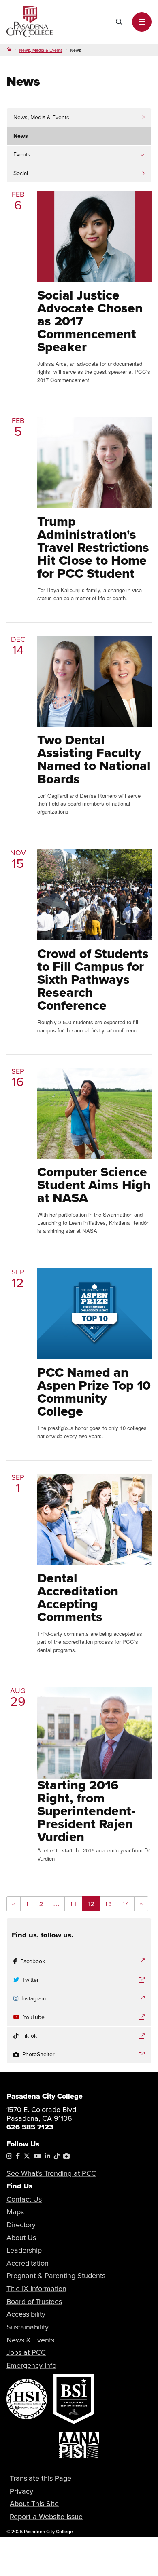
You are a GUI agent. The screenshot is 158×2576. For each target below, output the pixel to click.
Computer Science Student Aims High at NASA (94, 1185)
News (21, 136)
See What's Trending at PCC (51, 2173)
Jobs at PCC (26, 2352)
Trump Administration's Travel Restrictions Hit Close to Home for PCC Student (93, 547)
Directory (21, 2225)
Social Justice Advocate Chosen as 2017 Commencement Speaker (90, 321)
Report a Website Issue (46, 2516)
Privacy (21, 2491)
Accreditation (28, 2263)
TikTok (29, 2036)
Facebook (33, 1961)
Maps (15, 2212)
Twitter (31, 1980)
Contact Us (24, 2199)
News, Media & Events (41, 50)
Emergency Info (31, 2365)
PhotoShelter (38, 2054)
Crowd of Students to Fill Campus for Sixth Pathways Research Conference (93, 979)
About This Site (34, 2503)
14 (126, 1904)
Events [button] (22, 154)
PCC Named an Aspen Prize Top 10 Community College (94, 1392)
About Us (21, 2237)
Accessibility (26, 2314)
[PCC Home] (30, 21)
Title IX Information (36, 2288)
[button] (142, 22)
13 (108, 1904)
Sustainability (28, 2327)
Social (21, 173)
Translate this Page (41, 2478)
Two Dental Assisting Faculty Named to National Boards (94, 759)
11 (73, 1904)
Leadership (24, 2250)
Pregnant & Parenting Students (56, 2275)
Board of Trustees (34, 2301)
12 (91, 1904)
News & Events (30, 2340)
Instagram (34, 1998)
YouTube (34, 2017)
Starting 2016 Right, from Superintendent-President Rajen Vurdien (86, 1811)
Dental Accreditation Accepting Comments (78, 1597)
